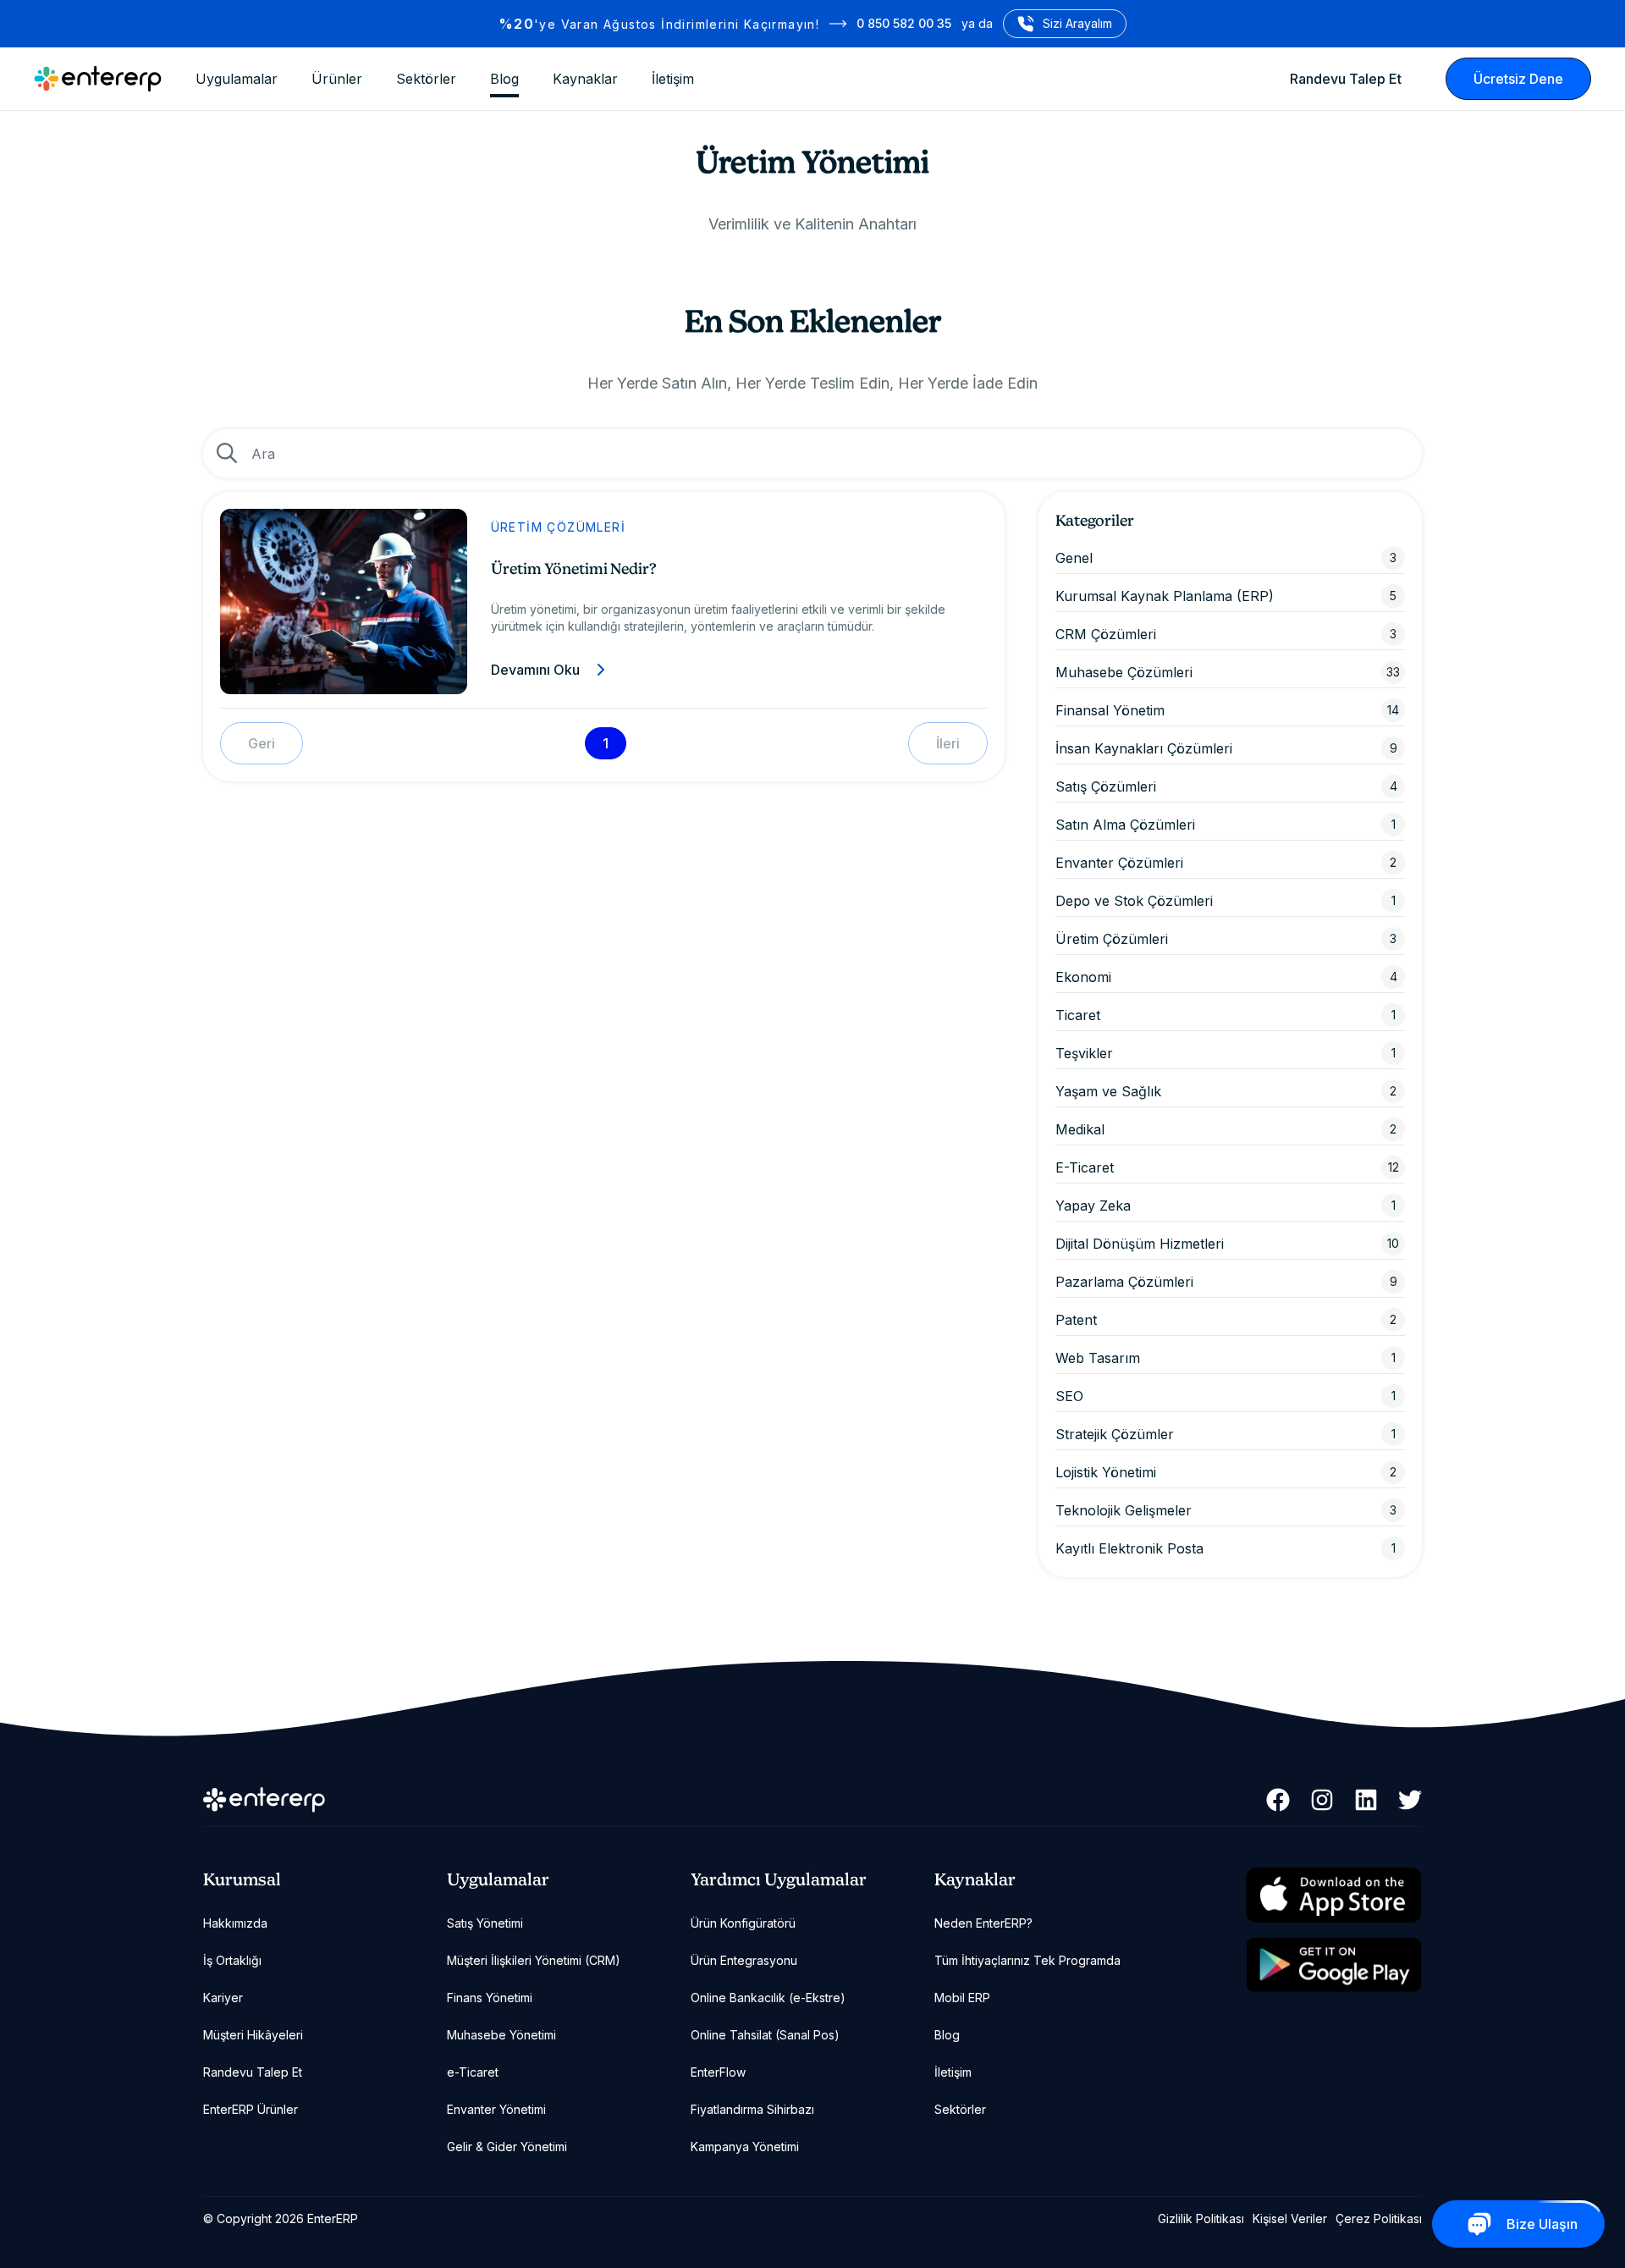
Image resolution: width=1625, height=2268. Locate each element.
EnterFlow (718, 2072)
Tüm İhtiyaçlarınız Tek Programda (1027, 1960)
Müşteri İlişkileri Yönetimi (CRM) (534, 1960)
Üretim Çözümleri (558, 527)
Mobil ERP (962, 1998)
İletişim (673, 79)
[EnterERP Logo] (98, 79)
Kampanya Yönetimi (745, 2147)
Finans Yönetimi (490, 1998)
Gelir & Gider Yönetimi (507, 2147)
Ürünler (337, 79)
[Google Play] (1334, 1965)
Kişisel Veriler (1290, 2218)
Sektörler (426, 79)
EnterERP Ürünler (251, 2109)
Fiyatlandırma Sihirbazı (752, 2109)
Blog (504, 79)
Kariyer (223, 1998)
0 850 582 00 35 (904, 23)
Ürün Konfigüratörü (743, 1923)
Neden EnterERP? (983, 1923)
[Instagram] (1322, 1800)
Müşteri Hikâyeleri (253, 2035)
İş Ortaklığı (232, 1960)
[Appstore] (1334, 1896)
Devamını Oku (535, 670)
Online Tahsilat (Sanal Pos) (765, 2035)
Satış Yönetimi (485, 1923)
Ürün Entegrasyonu (744, 1960)
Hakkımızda (235, 1923)
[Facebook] (1278, 1800)
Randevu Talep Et (1346, 79)
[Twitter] (1410, 1800)
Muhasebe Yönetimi (501, 2035)
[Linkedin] (1366, 1800)
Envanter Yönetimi (496, 2109)
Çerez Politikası (1379, 2218)
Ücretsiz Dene (1518, 79)
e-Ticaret (473, 2072)
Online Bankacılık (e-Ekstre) (768, 1998)
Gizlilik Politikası (1201, 2218)
